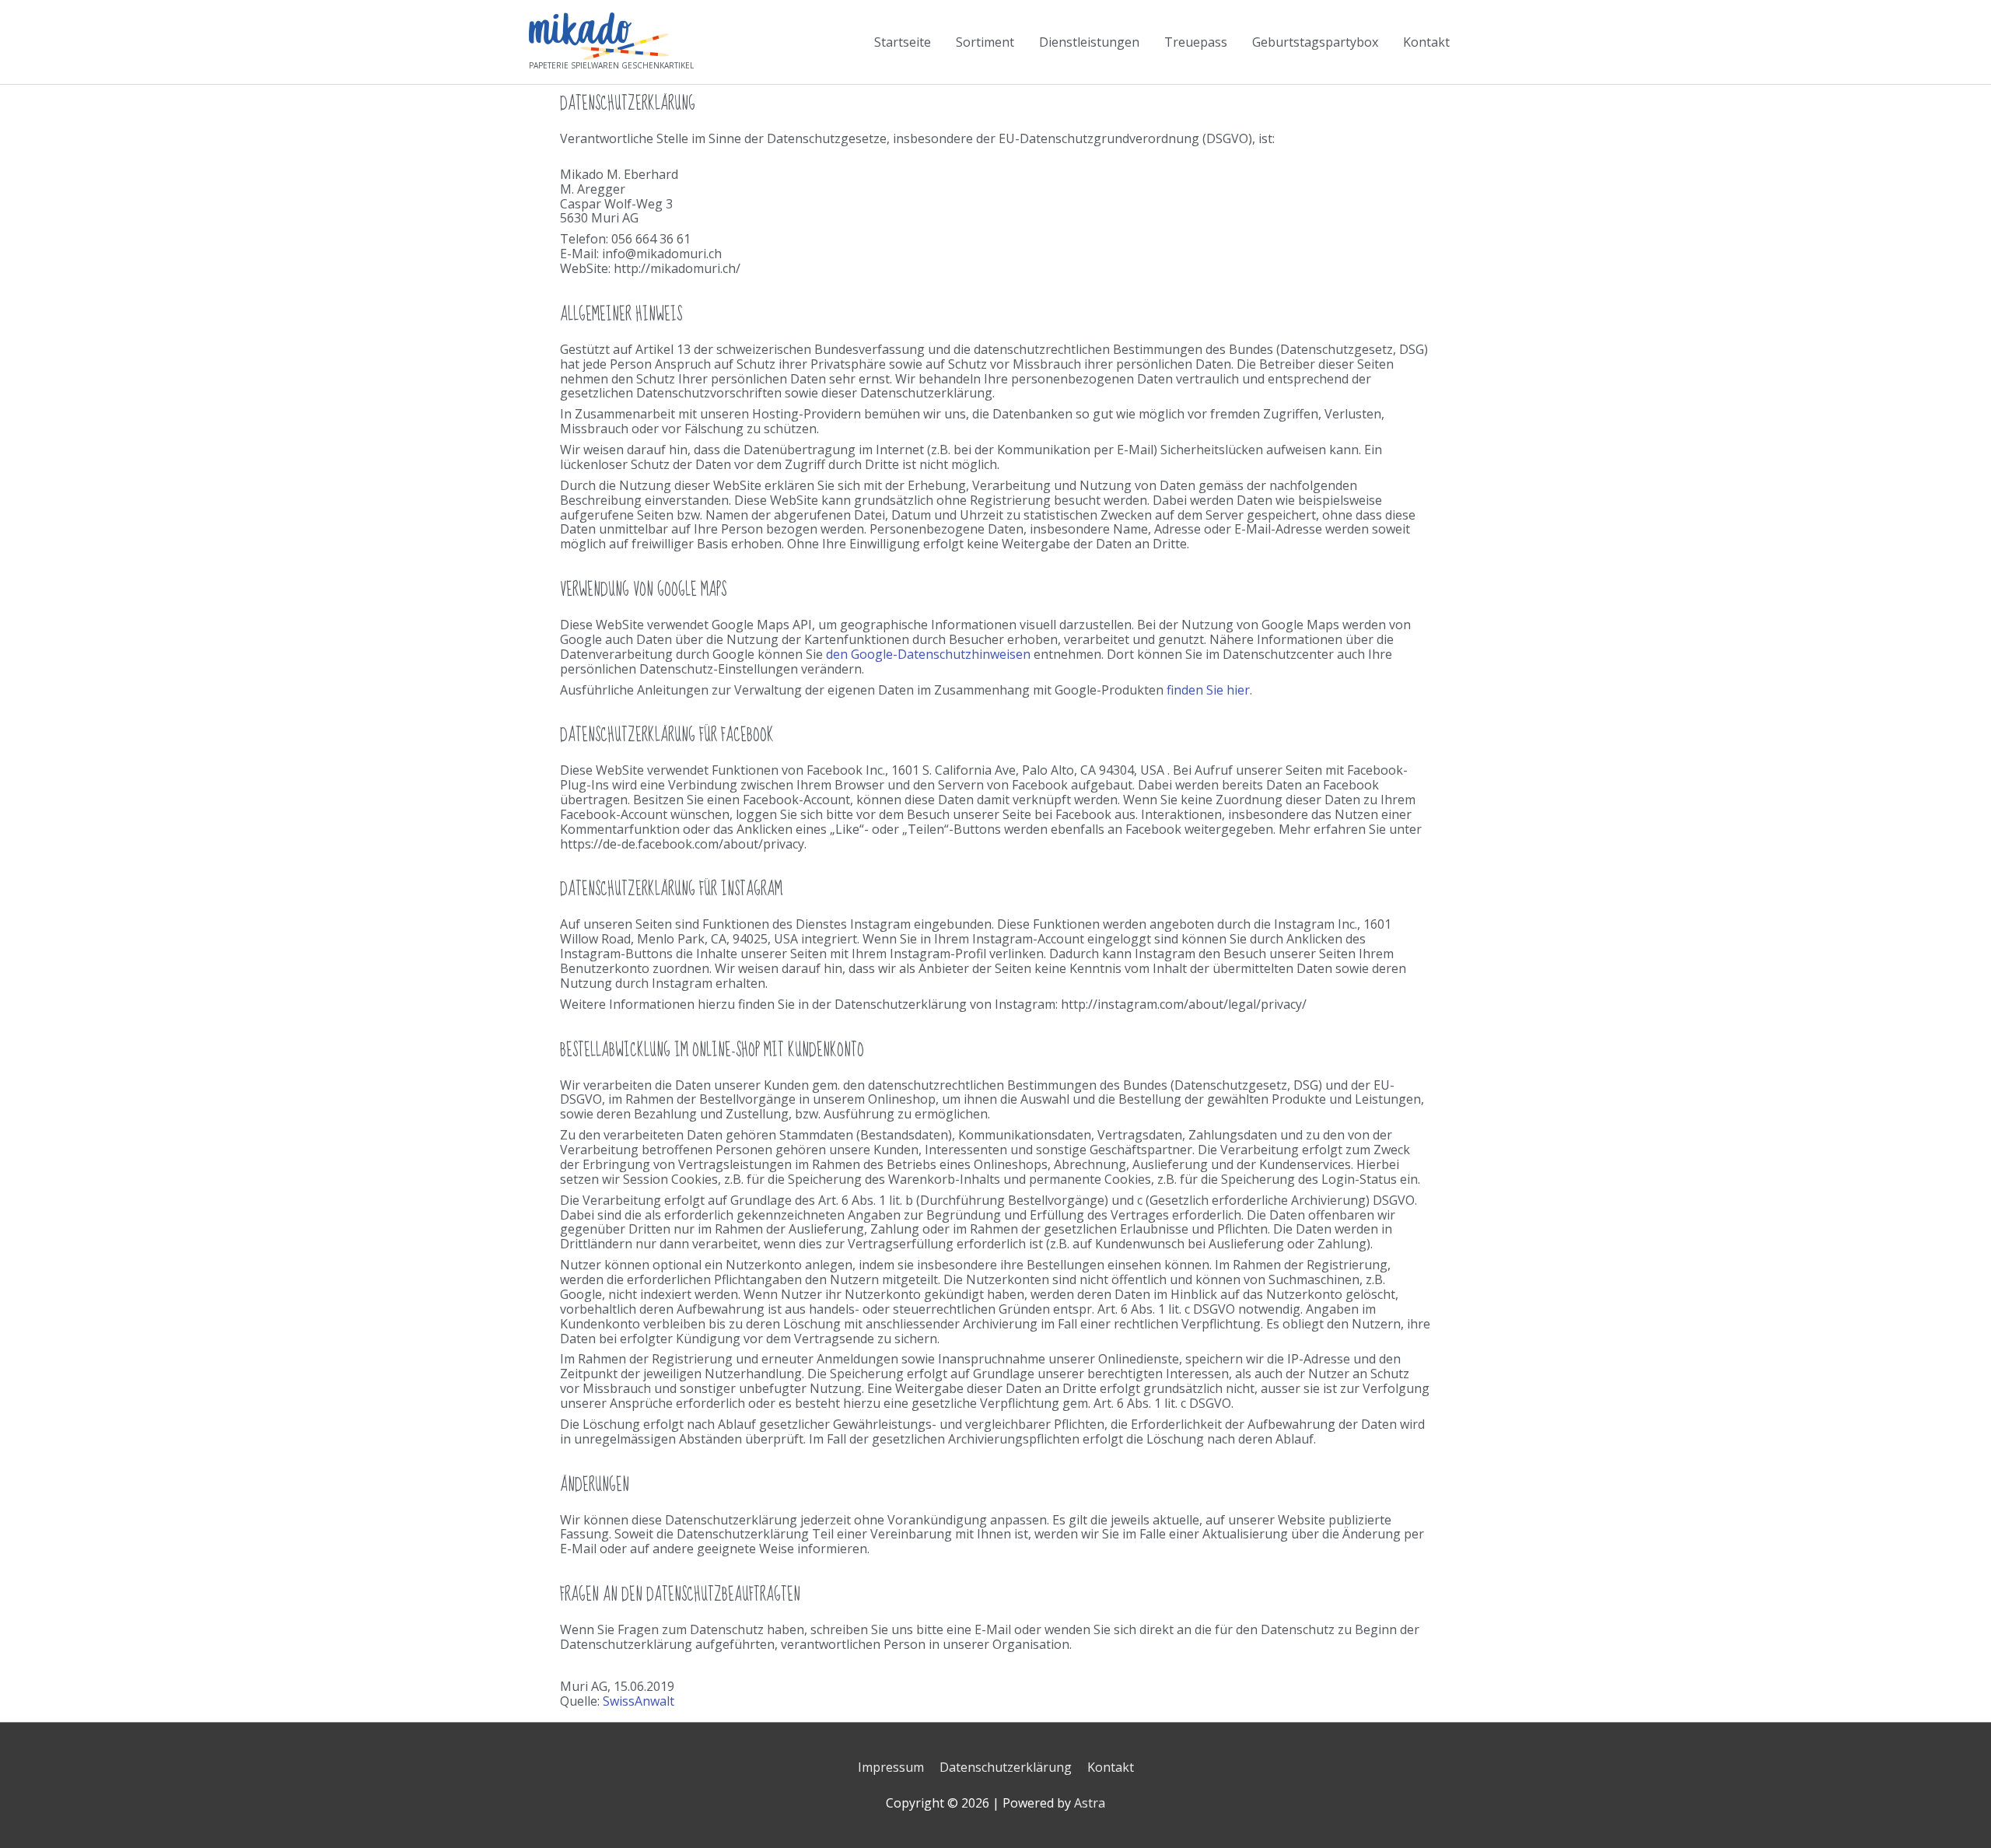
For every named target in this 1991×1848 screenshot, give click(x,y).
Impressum (891, 1767)
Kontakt (1426, 42)
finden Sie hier (1208, 690)
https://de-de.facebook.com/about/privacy (682, 844)
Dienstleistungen (1089, 42)
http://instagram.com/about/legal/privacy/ (1184, 1004)
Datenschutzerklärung (1006, 1767)
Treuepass (1196, 42)
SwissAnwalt (639, 1701)
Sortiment (985, 42)
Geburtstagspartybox (1315, 42)
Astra (1090, 1803)
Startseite (903, 42)
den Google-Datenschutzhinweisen (928, 654)
